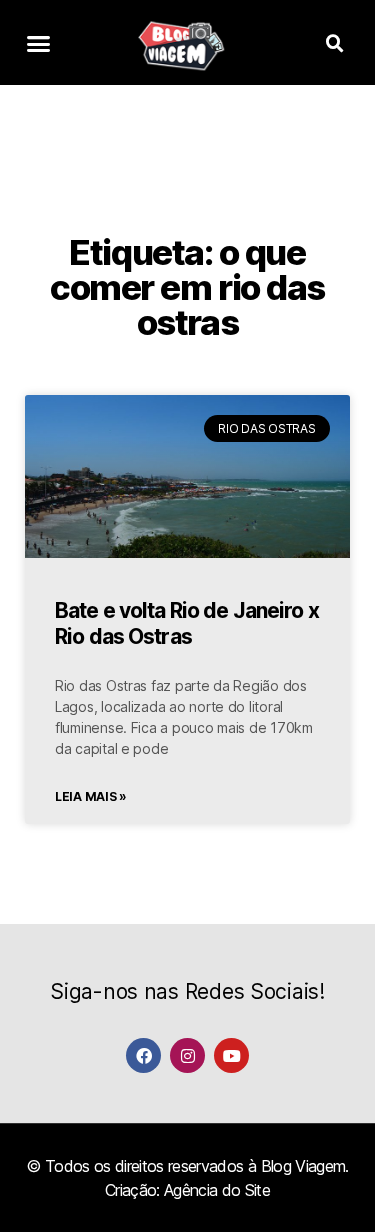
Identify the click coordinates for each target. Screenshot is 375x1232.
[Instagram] (187, 1055)
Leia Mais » (91, 796)
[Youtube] (231, 1055)
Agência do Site (217, 1190)
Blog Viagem (303, 1166)
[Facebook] (143, 1055)
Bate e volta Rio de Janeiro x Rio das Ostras (187, 623)
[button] (38, 44)
